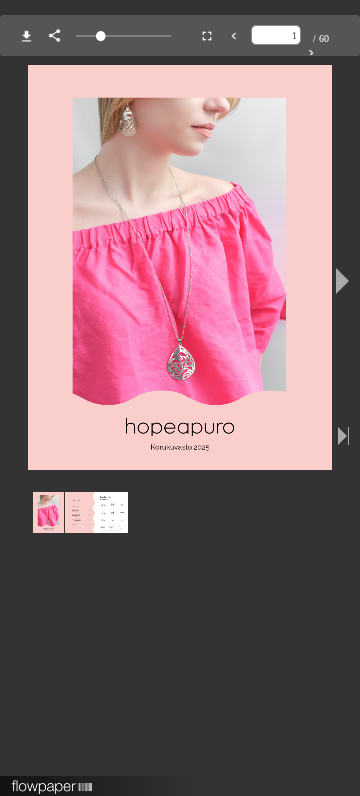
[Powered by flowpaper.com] (52, 780)
